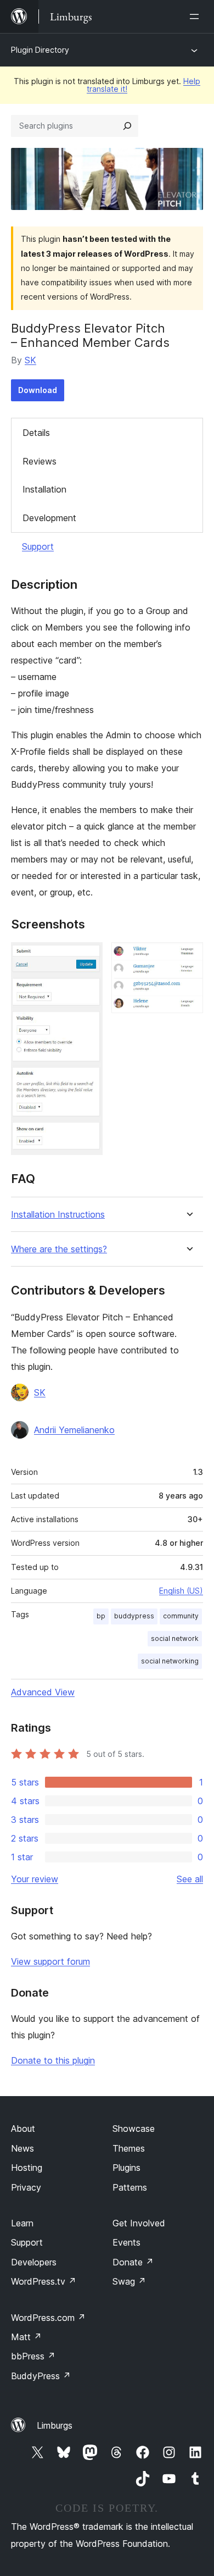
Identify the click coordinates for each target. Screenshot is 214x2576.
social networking (170, 1661)
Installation (44, 489)
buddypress (134, 1616)
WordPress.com (48, 2318)
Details (36, 433)
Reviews (40, 461)
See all (190, 1879)
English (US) (181, 1591)
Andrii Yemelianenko (74, 1430)
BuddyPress (41, 2376)
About (23, 2129)
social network (175, 1638)
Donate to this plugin (53, 2060)
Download (38, 390)
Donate (133, 2262)
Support (38, 546)
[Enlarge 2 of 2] (188, 957)
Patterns (130, 2187)
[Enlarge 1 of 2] (88, 957)
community (181, 1616)
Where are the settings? (59, 1249)
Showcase (134, 2129)
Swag (129, 2281)
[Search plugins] (127, 126)
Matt (26, 2337)
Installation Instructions (58, 1215)
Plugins (126, 2168)
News (22, 2148)
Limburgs (55, 2425)
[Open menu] (196, 16)
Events (126, 2242)
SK (30, 360)
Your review (35, 1879)
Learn (22, 2223)
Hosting (27, 2168)
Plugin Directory (40, 50)
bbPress (33, 2356)
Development (49, 518)
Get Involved (139, 2223)
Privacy (26, 2187)
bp (101, 1616)
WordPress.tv (44, 2281)
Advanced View (43, 1692)
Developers (34, 2262)
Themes (129, 2148)
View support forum (50, 1961)
